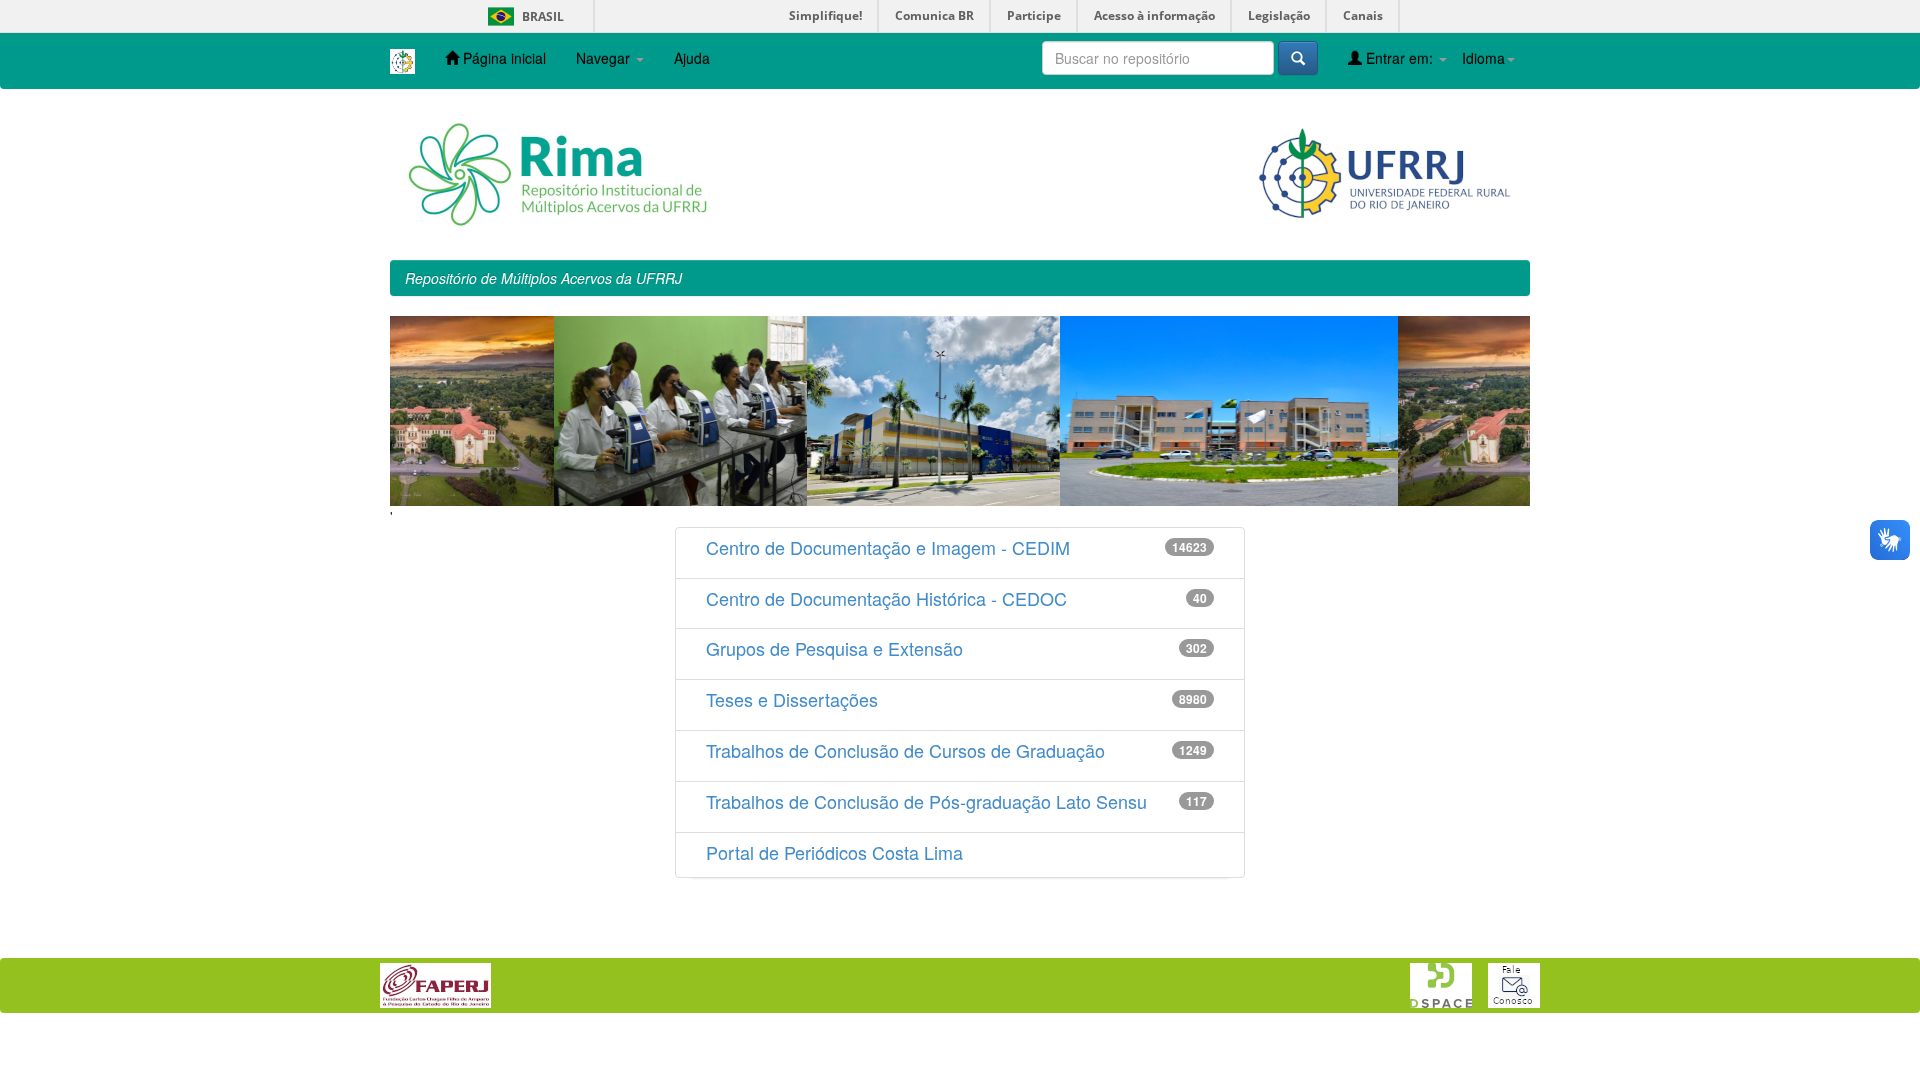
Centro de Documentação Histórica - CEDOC (886, 598)
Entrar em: (1399, 58)
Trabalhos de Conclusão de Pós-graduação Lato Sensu (926, 801)
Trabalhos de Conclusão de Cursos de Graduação (905, 750)
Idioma (1483, 58)
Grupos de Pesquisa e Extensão (834, 648)
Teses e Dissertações (792, 699)
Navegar (605, 58)
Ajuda (692, 58)
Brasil (522, 16)
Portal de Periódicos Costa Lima (834, 852)
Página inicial (502, 58)
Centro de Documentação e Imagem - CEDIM (888, 547)
